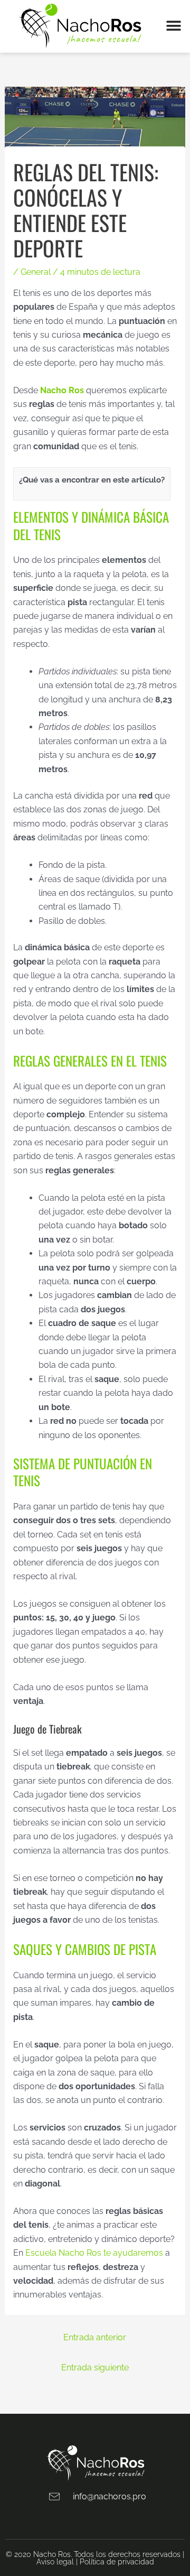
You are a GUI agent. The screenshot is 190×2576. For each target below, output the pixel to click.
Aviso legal (55, 2562)
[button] (174, 26)
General (36, 272)
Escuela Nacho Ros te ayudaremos (94, 2253)
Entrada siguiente (95, 2367)
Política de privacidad (117, 2562)
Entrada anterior (95, 2337)
